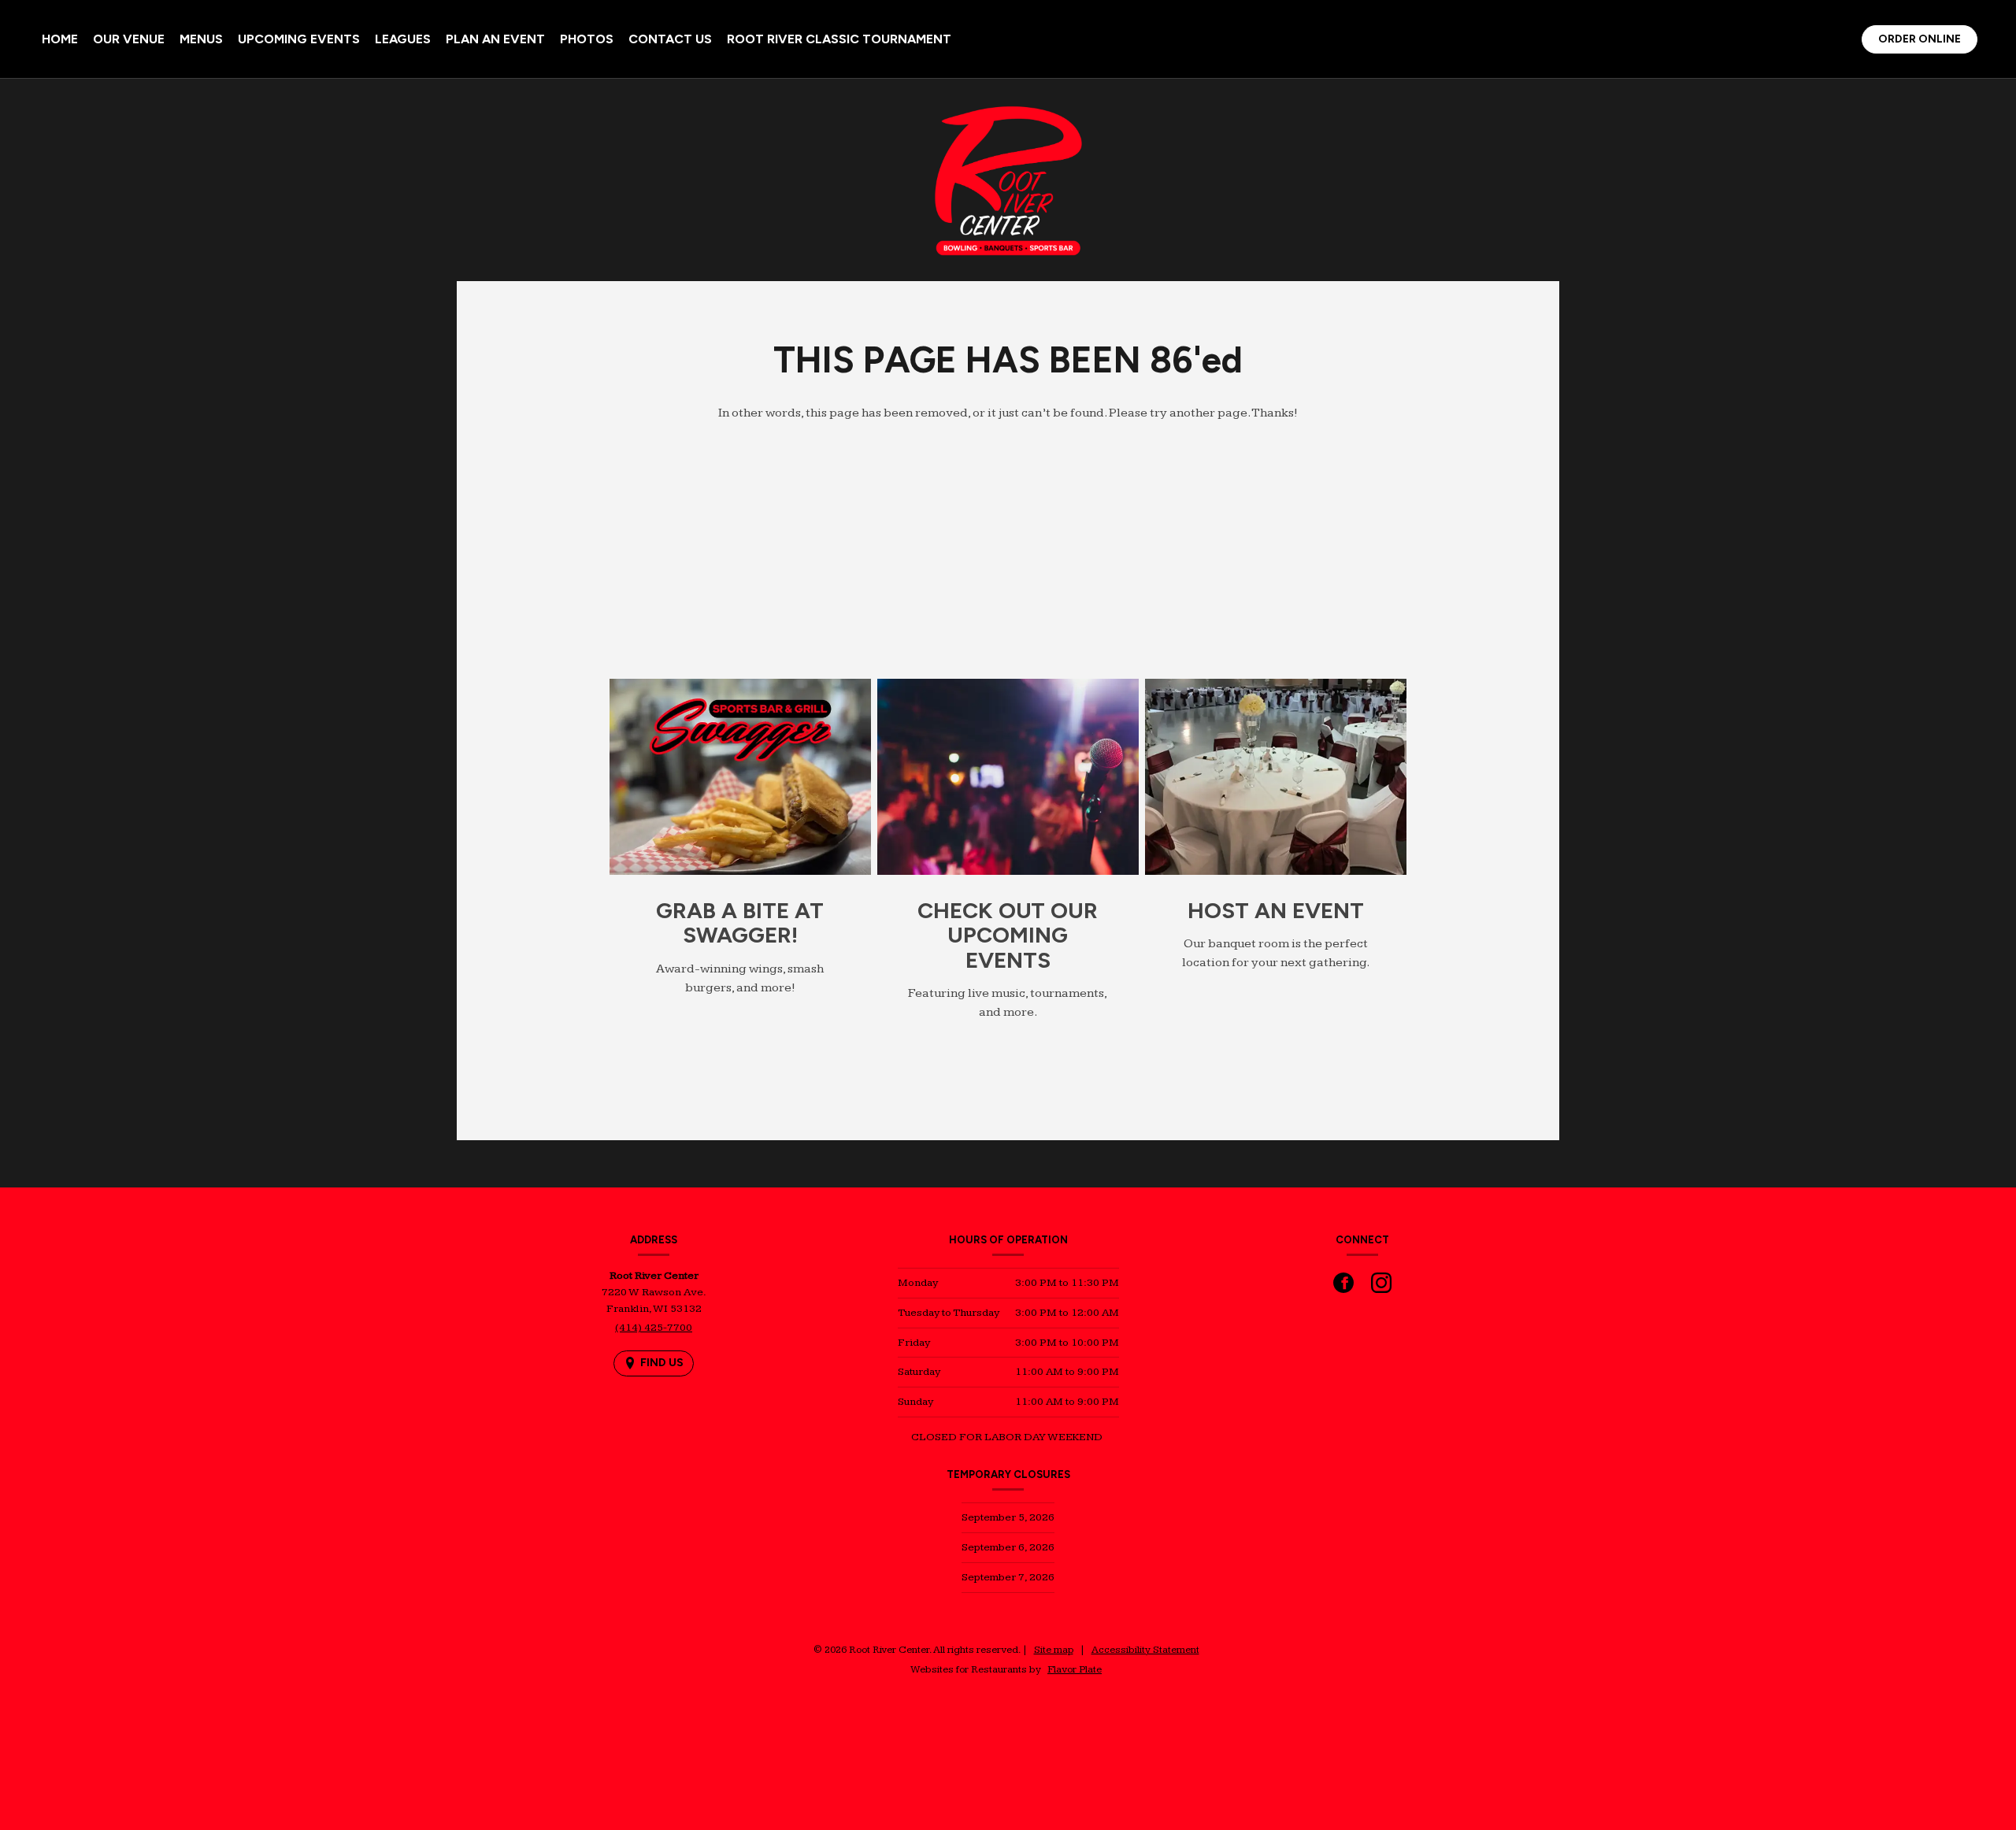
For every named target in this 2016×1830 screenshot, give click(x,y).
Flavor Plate (1075, 1669)
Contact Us (670, 39)
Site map (1054, 1650)
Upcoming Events (299, 39)
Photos (587, 39)
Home (60, 39)
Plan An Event (495, 39)
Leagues (403, 39)
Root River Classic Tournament (839, 39)
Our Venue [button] (129, 39)
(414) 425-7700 (654, 1328)
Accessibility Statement (1145, 1650)
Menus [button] (201, 39)
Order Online (1927, 42)
